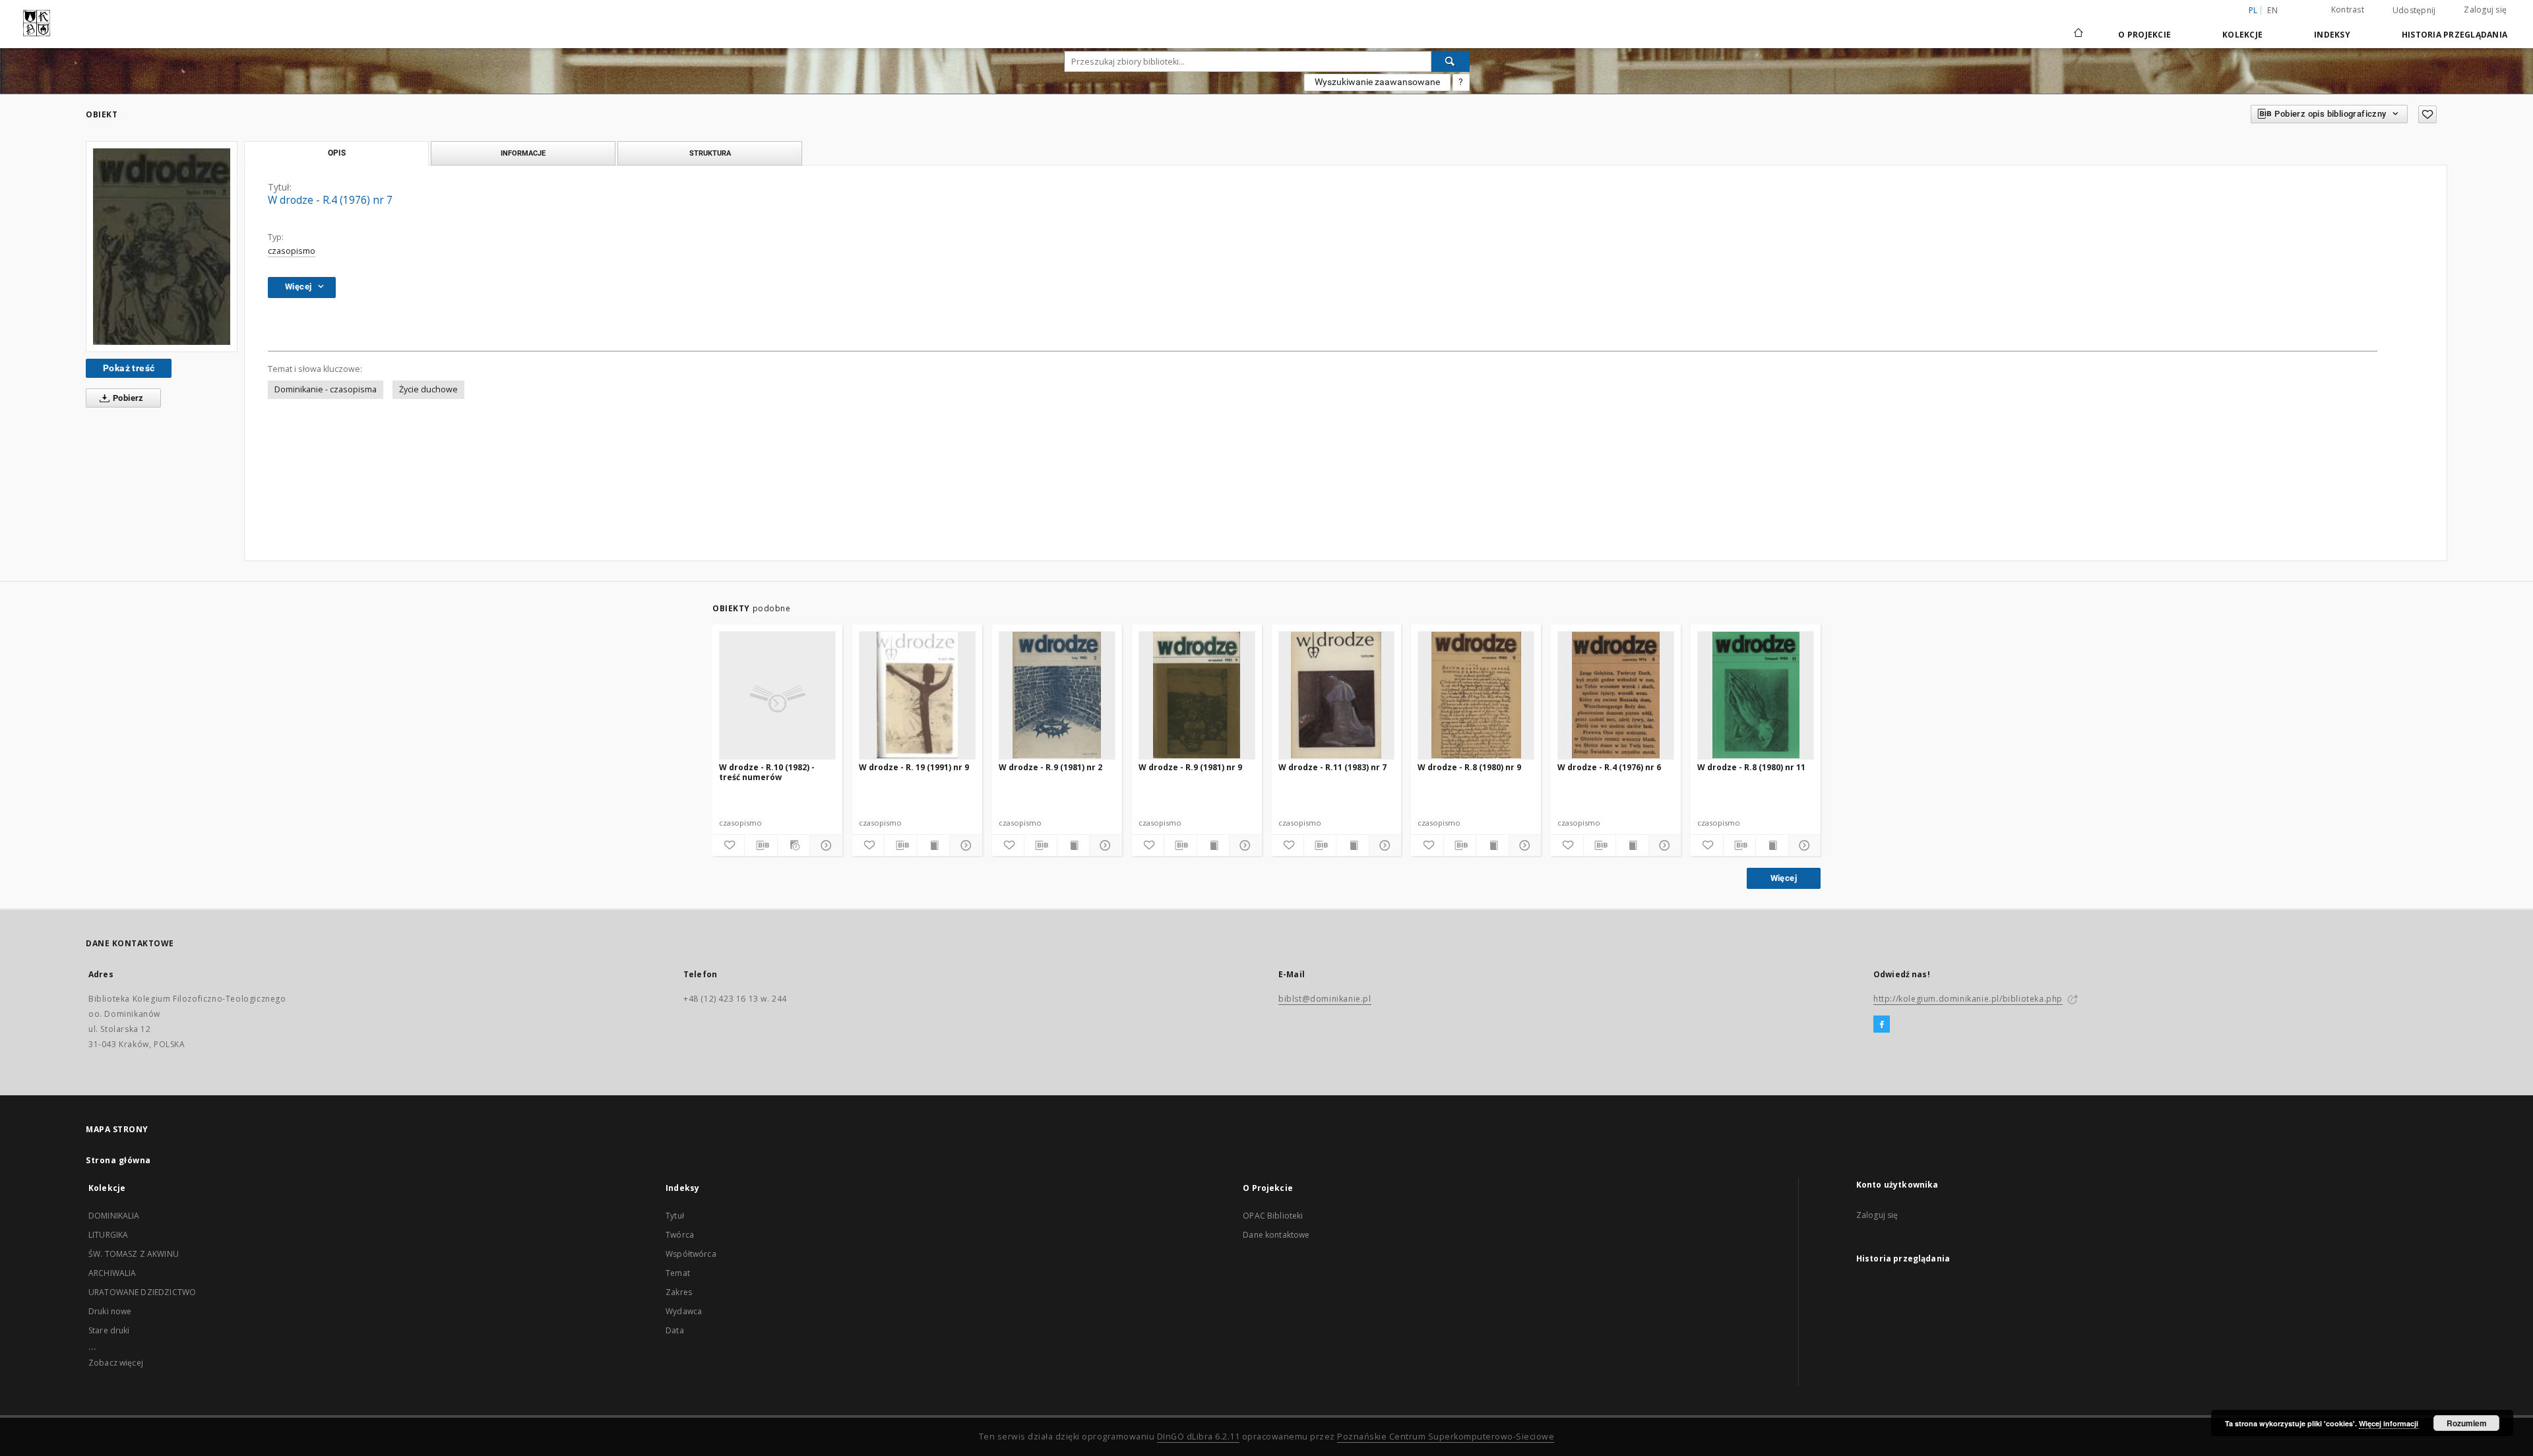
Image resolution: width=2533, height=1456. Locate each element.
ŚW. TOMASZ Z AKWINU (134, 1254)
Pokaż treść (129, 368)
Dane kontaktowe (1276, 1235)
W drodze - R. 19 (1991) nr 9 (914, 767)
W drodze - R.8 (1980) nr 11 (1751, 767)
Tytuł (675, 1216)
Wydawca (684, 1311)
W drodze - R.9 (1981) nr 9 (1190, 767)
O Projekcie (2144, 35)
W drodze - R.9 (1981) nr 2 (1050, 767)
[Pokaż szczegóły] (824, 845)
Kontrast (2348, 10)
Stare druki (109, 1330)
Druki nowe (110, 1311)
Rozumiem (2467, 1423)
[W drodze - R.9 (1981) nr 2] (1057, 695)
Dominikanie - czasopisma (326, 389)
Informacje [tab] (523, 153)
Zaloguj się (2485, 10)
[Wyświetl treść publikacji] (933, 845)
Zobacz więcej (116, 1363)
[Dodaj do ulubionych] (2427, 114)
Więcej (1784, 878)
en (2272, 10)
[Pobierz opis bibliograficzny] (761, 845)
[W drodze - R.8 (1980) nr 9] (1476, 695)
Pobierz (127, 398)
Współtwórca (691, 1254)
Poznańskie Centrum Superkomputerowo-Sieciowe (1446, 1437)
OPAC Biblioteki (1273, 1216)
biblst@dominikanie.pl (1325, 999)
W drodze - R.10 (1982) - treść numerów (767, 772)
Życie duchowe (428, 389)
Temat (678, 1273)
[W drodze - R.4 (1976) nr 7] (162, 247)
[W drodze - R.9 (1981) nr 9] (1197, 695)
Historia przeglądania (2455, 35)
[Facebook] (1882, 1025)
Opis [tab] (337, 153)
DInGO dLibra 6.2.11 (1199, 1437)
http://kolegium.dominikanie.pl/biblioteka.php (1968, 999)
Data (675, 1330)
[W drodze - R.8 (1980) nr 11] (1756, 695)
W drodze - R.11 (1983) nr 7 (1332, 767)
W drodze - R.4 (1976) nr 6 (1609, 767)
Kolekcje (2242, 35)
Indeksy (2332, 35)
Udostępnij (2414, 11)
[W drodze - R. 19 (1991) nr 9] (917, 695)
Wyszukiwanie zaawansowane (1377, 82)
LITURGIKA (108, 1235)
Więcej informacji (2389, 1423)
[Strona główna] (2078, 34)
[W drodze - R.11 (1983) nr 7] (1337, 695)
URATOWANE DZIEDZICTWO (142, 1292)
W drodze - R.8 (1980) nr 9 (1469, 767)
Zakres (679, 1292)
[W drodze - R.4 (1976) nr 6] (1616, 695)
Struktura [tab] (710, 153)
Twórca (680, 1235)
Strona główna (118, 1160)
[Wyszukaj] (1451, 61)
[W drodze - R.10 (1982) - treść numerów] (777, 695)
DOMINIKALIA (114, 1216)
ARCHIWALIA (112, 1273)
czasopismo (292, 251)
